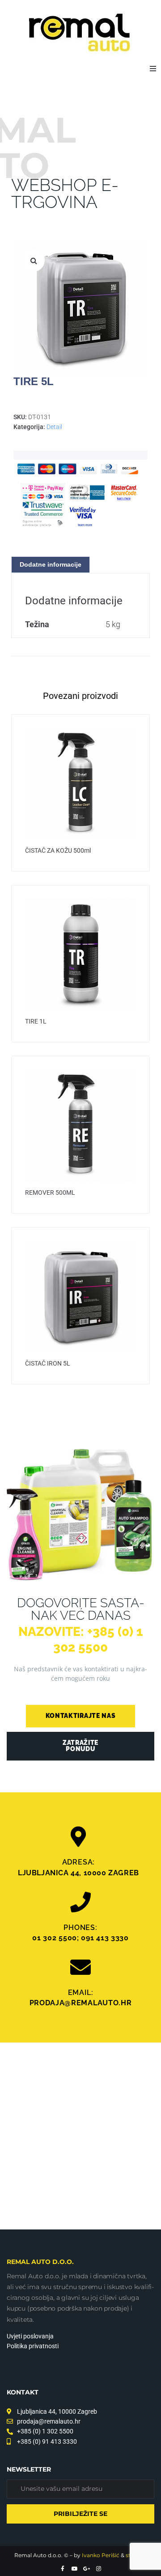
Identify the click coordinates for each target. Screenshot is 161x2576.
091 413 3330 (105, 1938)
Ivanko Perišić (101, 2555)
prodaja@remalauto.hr (81, 2003)
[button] (153, 69)
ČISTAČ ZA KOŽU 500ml (58, 850)
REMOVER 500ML (50, 1193)
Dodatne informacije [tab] (51, 564)
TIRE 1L (36, 1021)
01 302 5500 (55, 1938)
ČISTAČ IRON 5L (48, 1363)
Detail (54, 427)
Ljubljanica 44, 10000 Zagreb (78, 1873)
